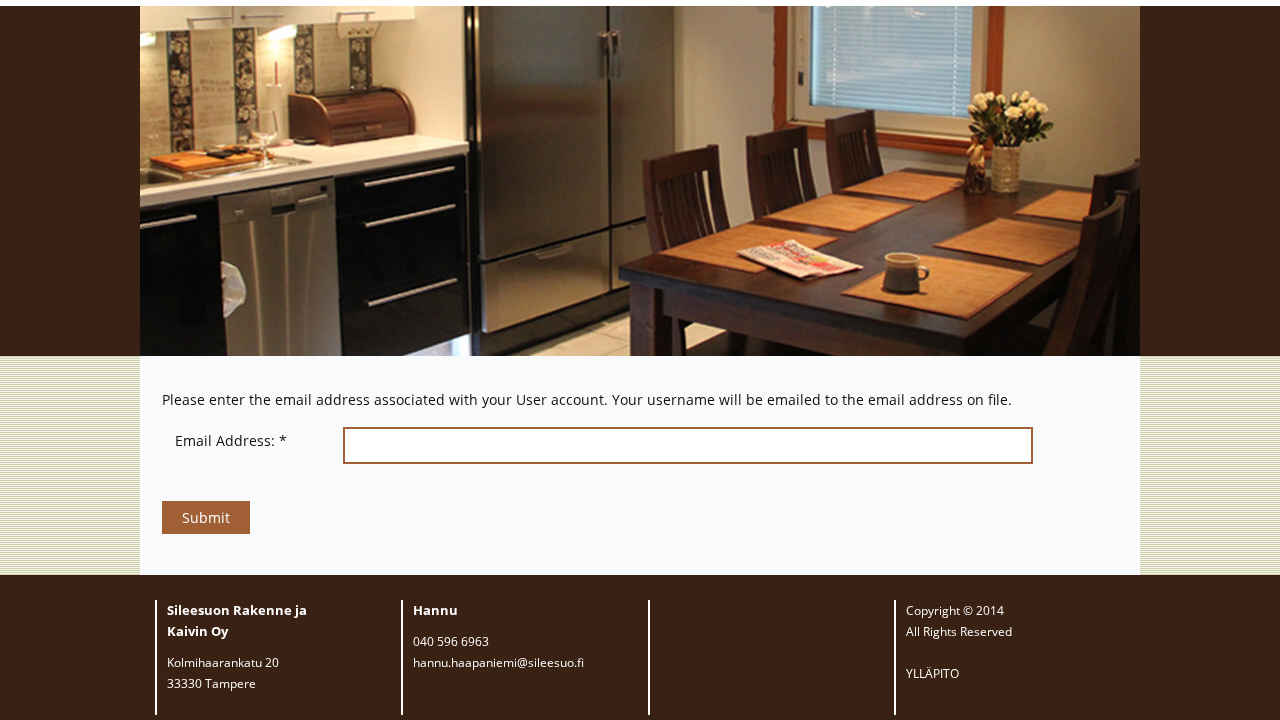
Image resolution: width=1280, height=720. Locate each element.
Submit (206, 517)
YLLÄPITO (932, 673)
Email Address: (231, 440)
